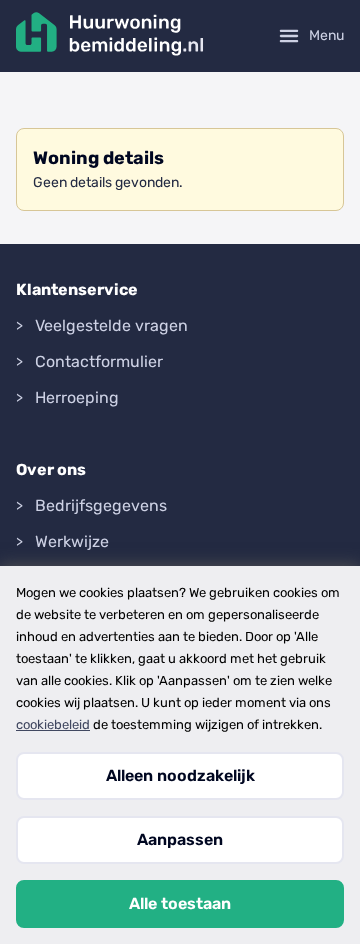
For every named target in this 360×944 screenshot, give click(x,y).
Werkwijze (72, 541)
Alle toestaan (180, 903)
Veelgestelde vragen (111, 325)
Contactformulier (99, 361)
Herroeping (77, 397)
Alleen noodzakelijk (180, 775)
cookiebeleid (53, 724)
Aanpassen (180, 839)
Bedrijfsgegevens (101, 505)
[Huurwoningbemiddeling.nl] (110, 36)
